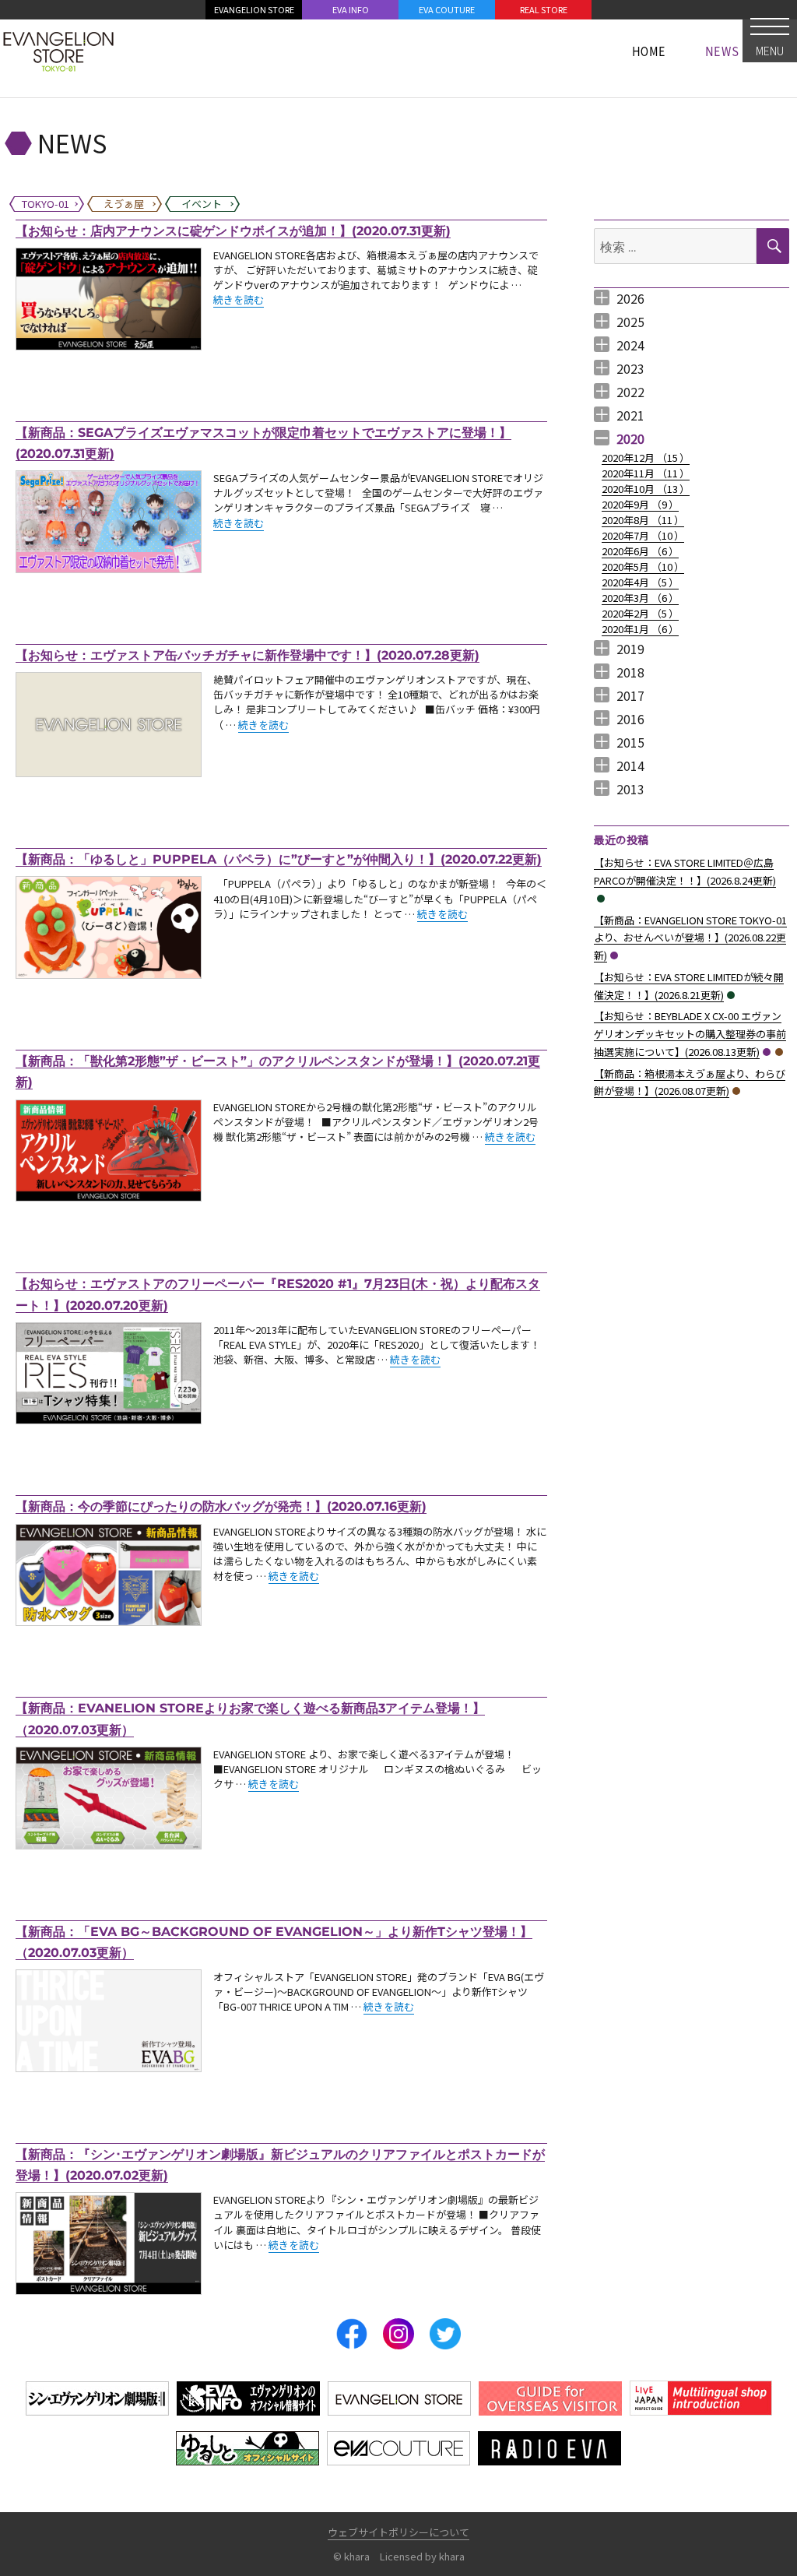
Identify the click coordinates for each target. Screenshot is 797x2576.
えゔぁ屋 (779, 1052)
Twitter (445, 2334)
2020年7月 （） (643, 535)
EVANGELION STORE (254, 9)
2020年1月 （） (640, 629)
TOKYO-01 (614, 955)
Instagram (398, 2334)
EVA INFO (351, 9)
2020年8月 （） (643, 520)
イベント (601, 899)
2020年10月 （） (646, 489)
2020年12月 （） (646, 457)
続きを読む (239, 299)
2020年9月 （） (640, 504)
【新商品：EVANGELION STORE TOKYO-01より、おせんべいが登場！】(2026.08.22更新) (690, 938)
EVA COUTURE (447, 9)
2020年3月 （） (640, 598)
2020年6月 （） (640, 551)
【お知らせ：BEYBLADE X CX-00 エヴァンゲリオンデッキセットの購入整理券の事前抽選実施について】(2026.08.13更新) (690, 1034)
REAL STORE (544, 9)
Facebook (352, 2334)
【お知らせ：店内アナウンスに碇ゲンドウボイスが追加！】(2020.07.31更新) (233, 231)
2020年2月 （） (640, 613)
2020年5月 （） (643, 567)
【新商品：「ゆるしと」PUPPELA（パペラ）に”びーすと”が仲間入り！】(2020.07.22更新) (279, 859)
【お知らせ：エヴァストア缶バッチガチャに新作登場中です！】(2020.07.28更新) (248, 655)
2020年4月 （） (640, 582)
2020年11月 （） (646, 473)
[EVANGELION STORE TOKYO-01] (58, 51)
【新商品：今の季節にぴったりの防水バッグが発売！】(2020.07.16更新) (221, 1506)
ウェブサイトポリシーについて (398, 2532)
